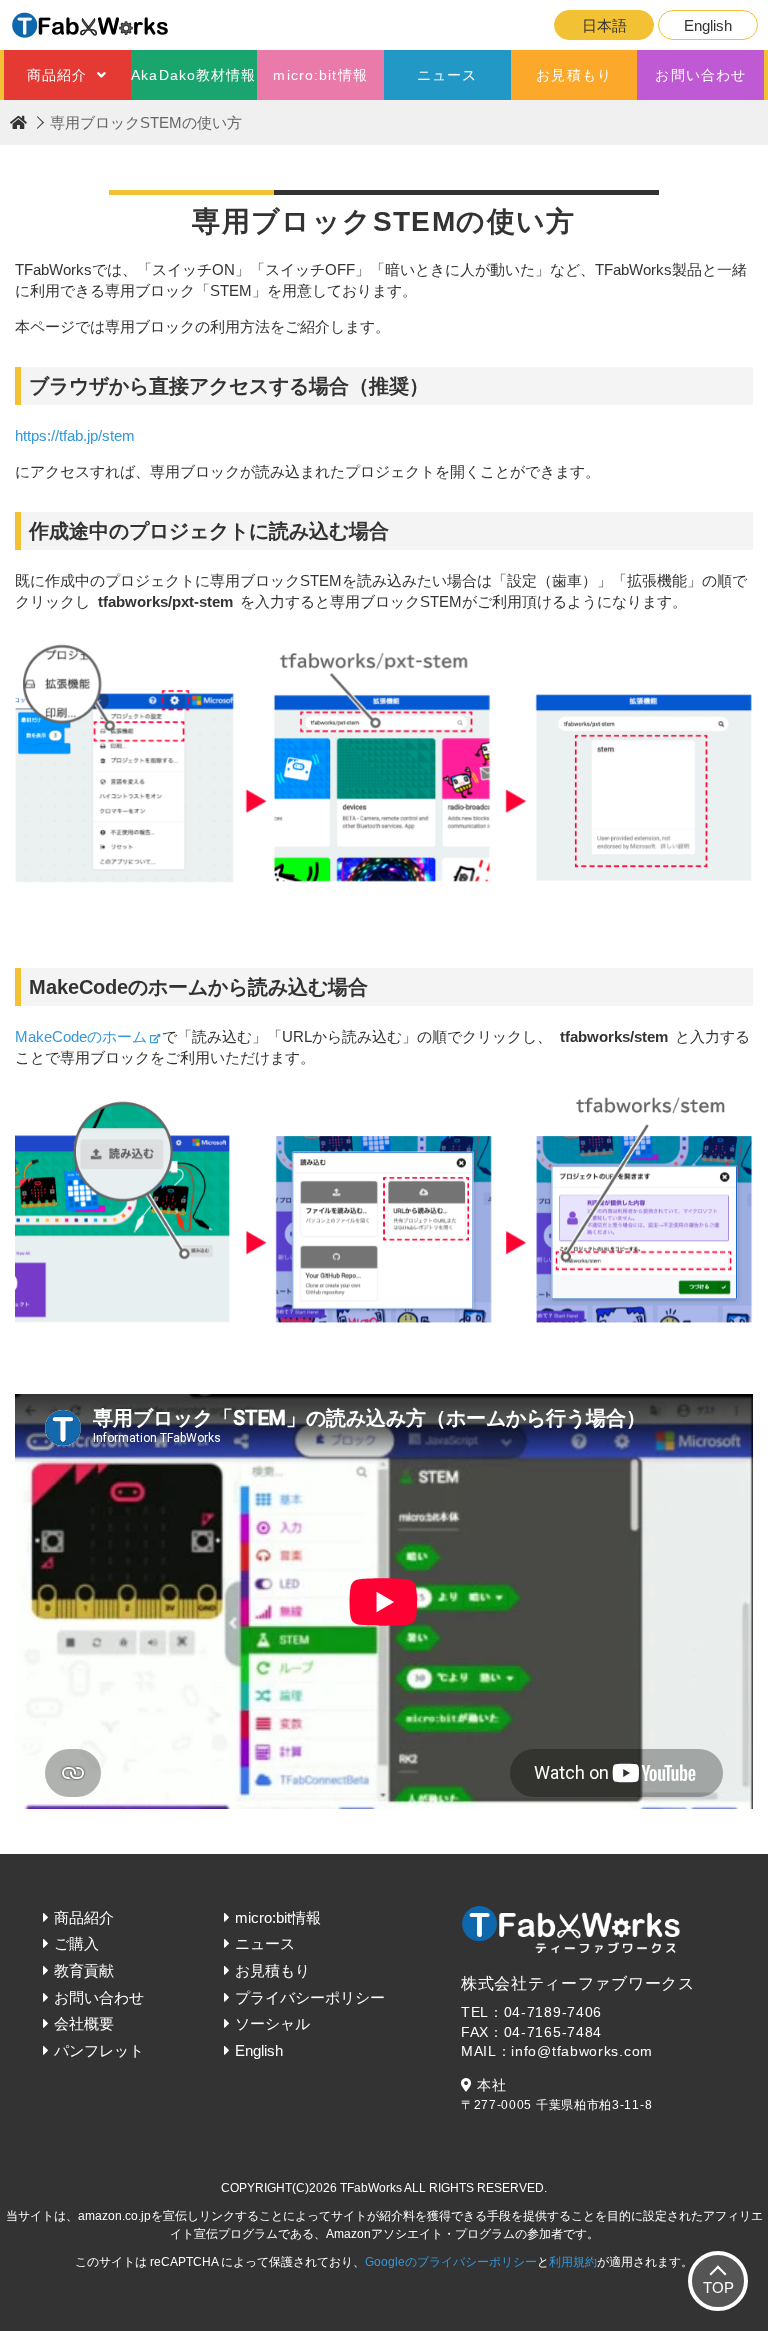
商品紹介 (57, 75)
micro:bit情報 (320, 75)
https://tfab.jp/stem (75, 435)
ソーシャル (272, 2023)
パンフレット (99, 2050)
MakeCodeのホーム (81, 1036)
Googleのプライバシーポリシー (451, 2262)
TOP (718, 2287)
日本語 (604, 25)
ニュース (447, 75)
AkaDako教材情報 (193, 75)
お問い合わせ (700, 75)
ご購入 (76, 1943)
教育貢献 (84, 1970)
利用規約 (573, 2262)
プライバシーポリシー (310, 1997)
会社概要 (84, 2023)
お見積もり (574, 75)
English (708, 25)
